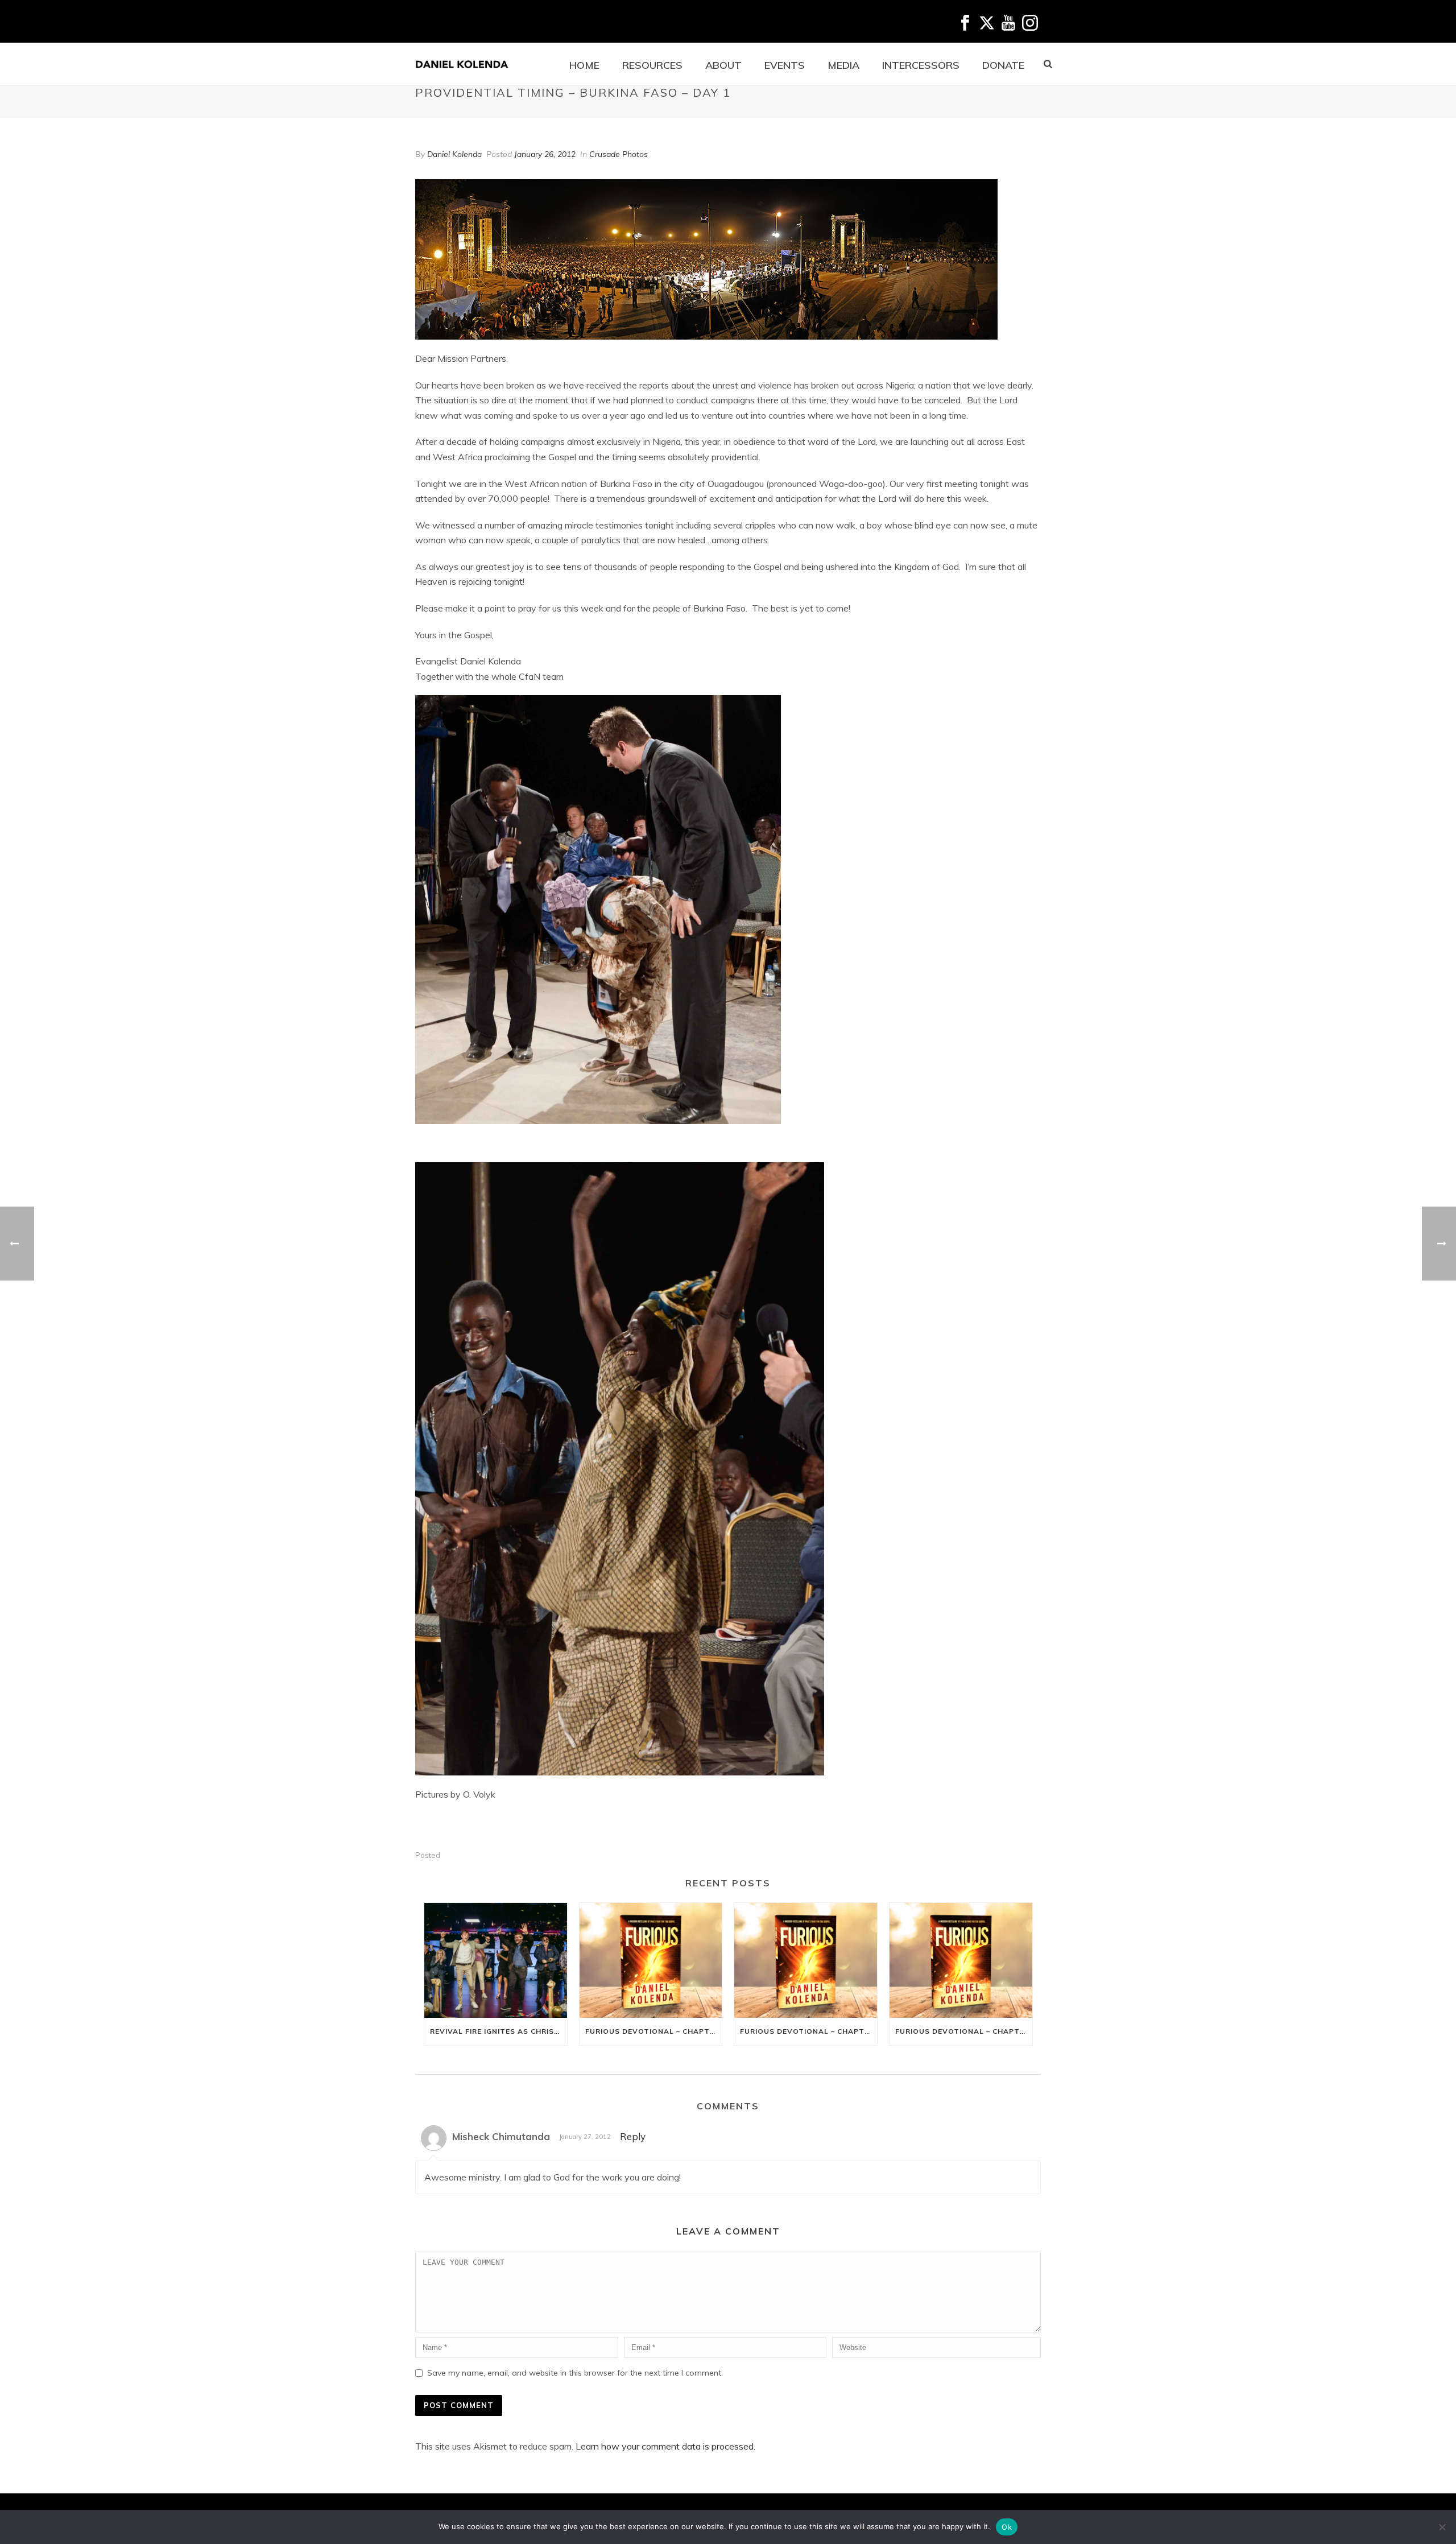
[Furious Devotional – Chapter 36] (651, 1960)
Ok (1007, 2527)
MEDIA (843, 65)
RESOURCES (652, 65)
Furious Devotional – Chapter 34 (964, 2031)
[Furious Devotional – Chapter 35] (806, 1960)
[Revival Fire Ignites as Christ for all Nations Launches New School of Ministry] (496, 1960)
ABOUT (723, 65)
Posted (428, 1855)
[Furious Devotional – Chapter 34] (961, 1960)
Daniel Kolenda (454, 154)
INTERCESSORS (921, 65)
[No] (1442, 2527)
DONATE (1003, 65)
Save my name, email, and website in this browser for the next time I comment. (575, 2373)
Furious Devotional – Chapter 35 (808, 2031)
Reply (633, 2136)
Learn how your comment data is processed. (665, 2446)
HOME (584, 65)
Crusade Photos (619, 154)
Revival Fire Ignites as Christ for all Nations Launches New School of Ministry (499, 2031)
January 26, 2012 (545, 154)
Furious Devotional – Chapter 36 (654, 2031)
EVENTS (785, 65)
